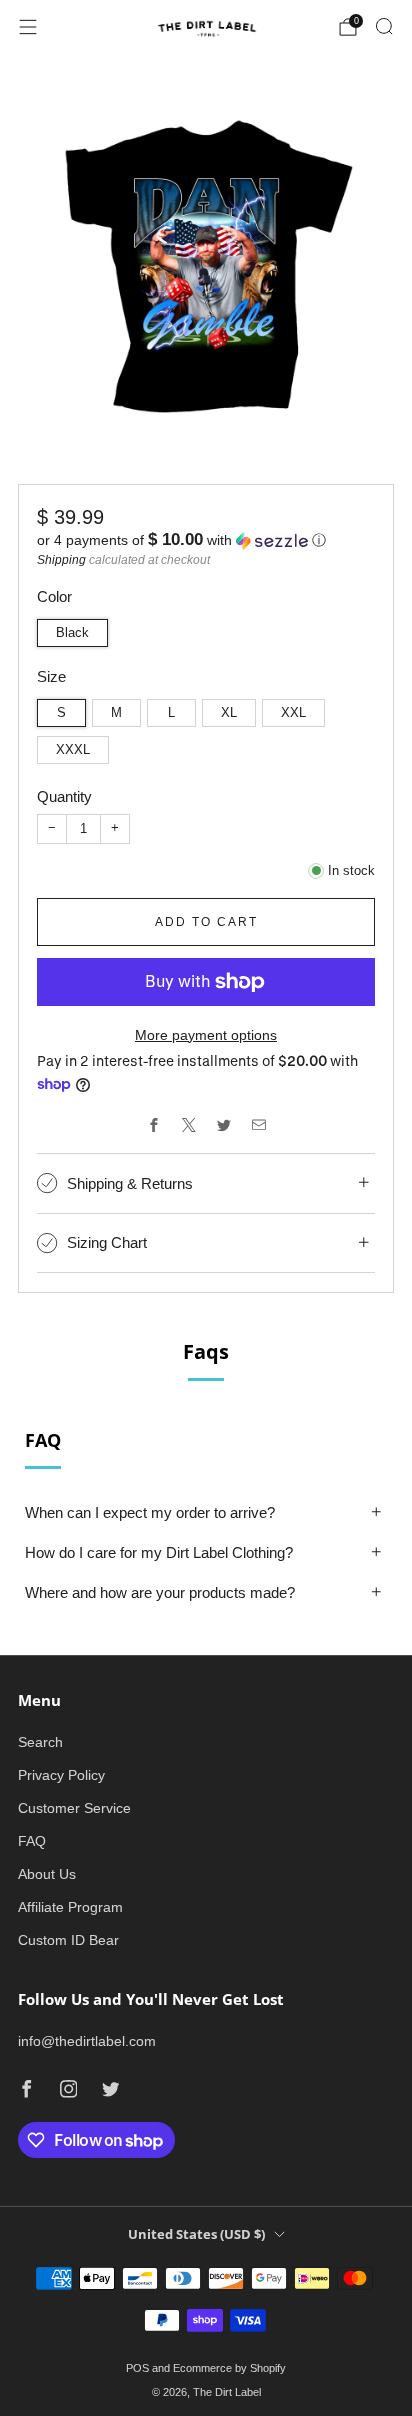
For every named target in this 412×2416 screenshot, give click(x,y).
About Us (47, 1874)
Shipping (61, 560)
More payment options (206, 1035)
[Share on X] (188, 1124)
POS (137, 2368)
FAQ (32, 1841)
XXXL (73, 750)
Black (72, 633)
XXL (293, 713)
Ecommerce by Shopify (229, 2368)
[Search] (384, 26)
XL (229, 713)
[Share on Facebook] (153, 1124)
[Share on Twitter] (223, 1124)
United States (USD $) (196, 2234)
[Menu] (28, 27)
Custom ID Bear (68, 1940)
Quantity (64, 796)
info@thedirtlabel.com (87, 2041)
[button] (206, 540)
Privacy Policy (61, 1775)
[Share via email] (258, 1124)
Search (40, 1742)
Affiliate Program (70, 1907)
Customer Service (74, 1808)
